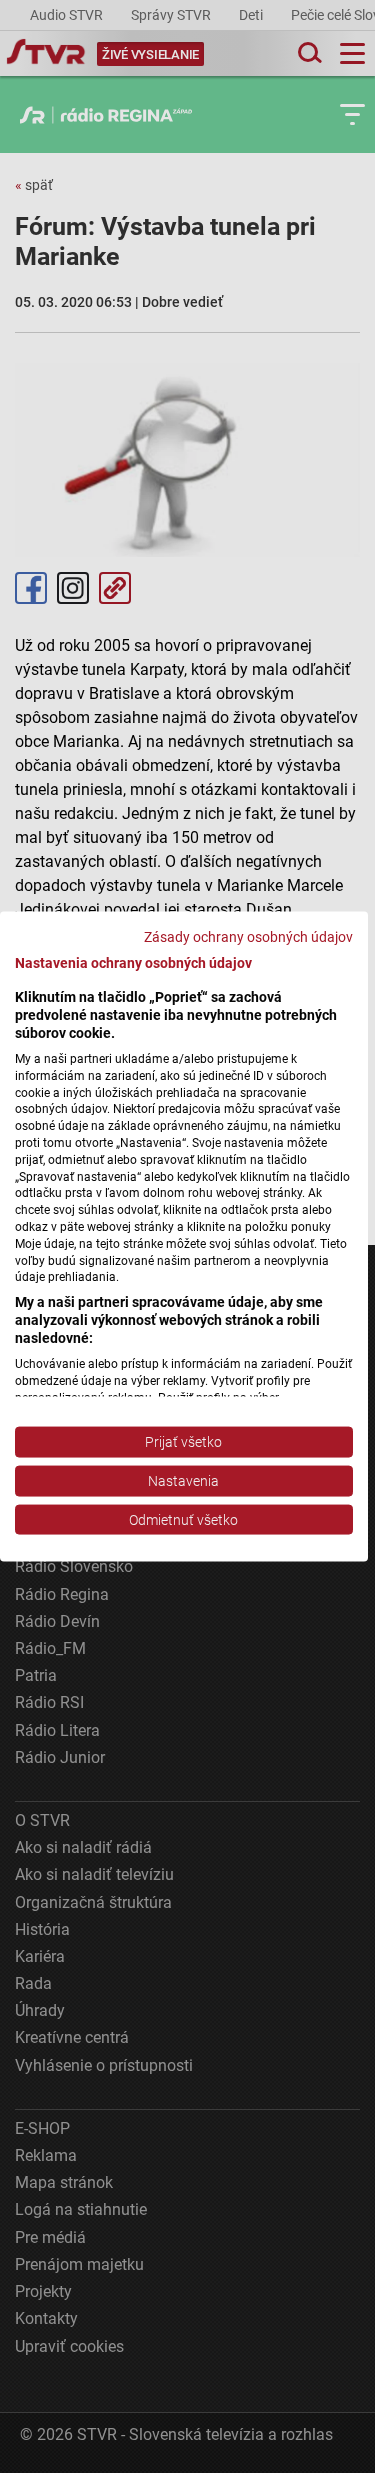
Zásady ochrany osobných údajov (248, 936)
